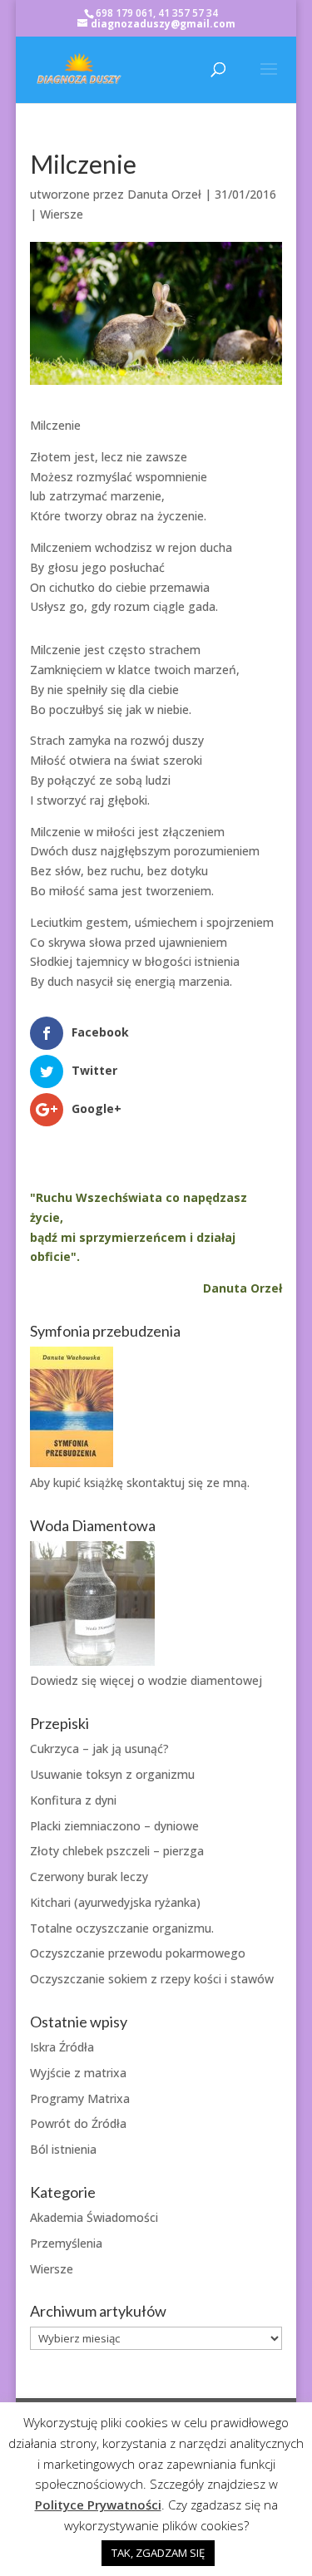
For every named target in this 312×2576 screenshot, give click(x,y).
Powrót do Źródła (78, 2123)
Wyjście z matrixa (78, 2073)
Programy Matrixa (80, 2098)
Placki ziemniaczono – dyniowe (114, 1826)
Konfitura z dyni (73, 1800)
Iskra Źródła (62, 2047)
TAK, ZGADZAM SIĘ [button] (158, 2553)
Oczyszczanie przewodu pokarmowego (138, 1953)
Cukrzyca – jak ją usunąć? (99, 1749)
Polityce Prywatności (98, 2505)
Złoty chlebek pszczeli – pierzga (117, 1851)
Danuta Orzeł (164, 194)
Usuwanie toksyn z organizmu (112, 1774)
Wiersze (62, 214)
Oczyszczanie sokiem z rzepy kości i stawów (152, 1979)
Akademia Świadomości (94, 2217)
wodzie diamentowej (205, 1680)
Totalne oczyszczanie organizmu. (122, 1928)
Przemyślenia (66, 2243)
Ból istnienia (63, 2149)
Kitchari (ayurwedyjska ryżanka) (115, 1902)
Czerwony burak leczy (89, 1877)
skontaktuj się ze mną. (188, 1483)
